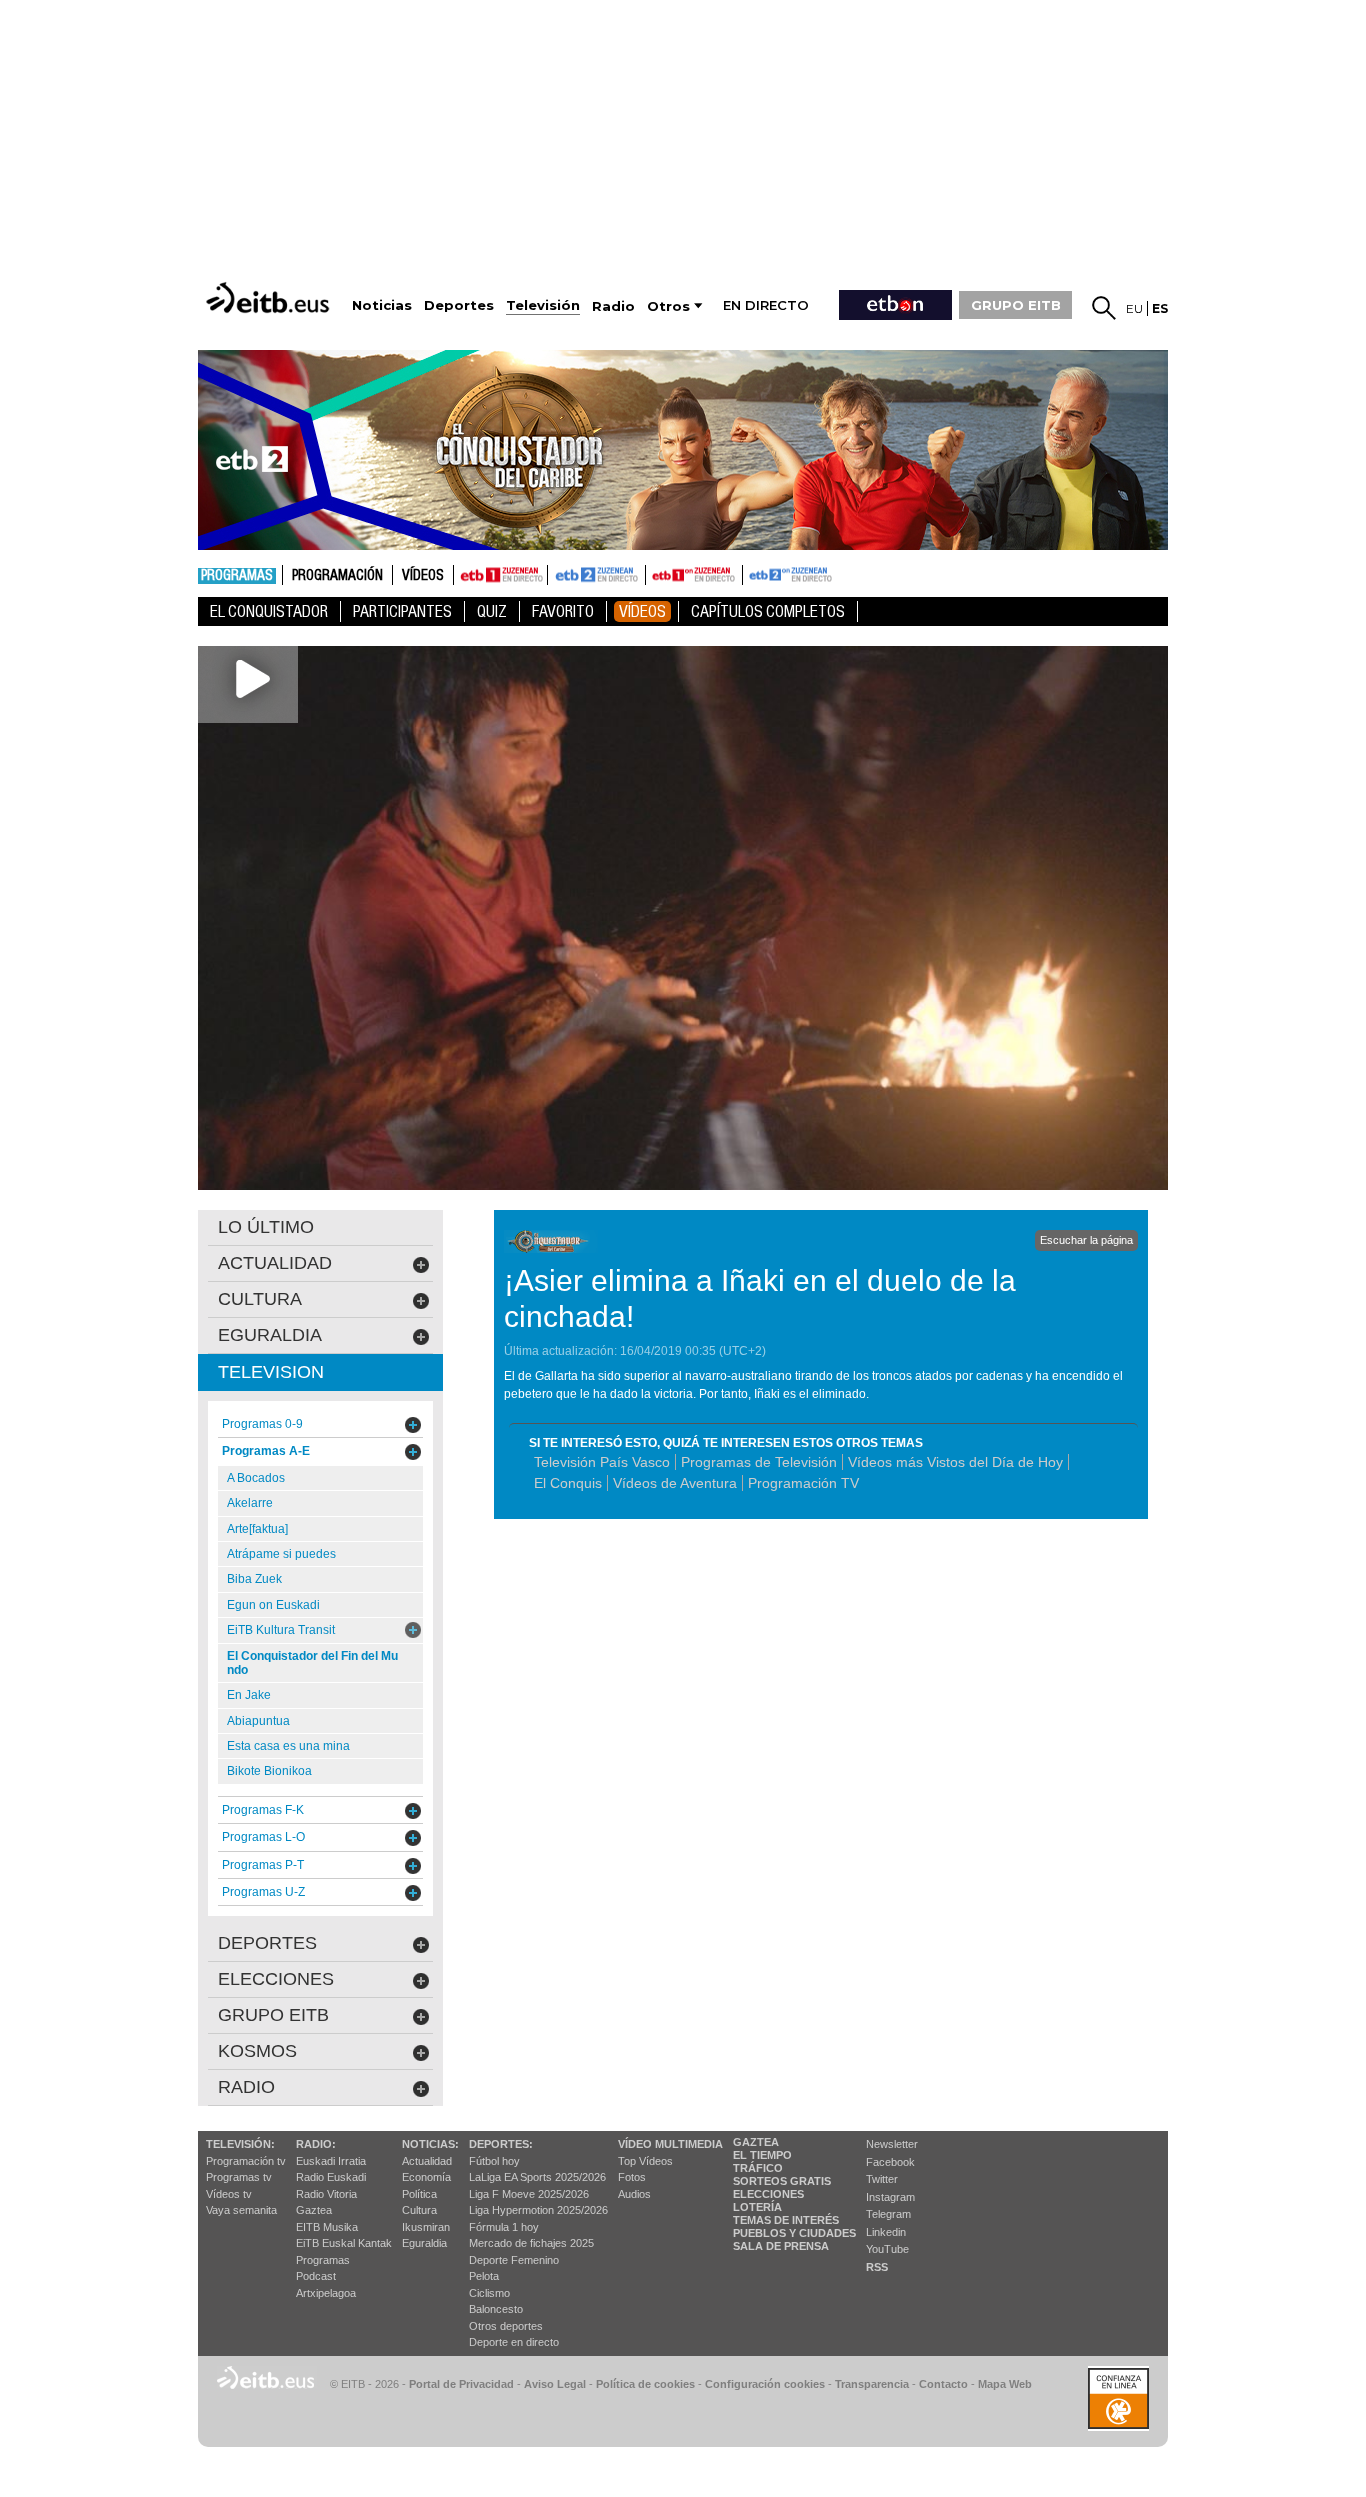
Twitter (882, 2179)
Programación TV (803, 1483)
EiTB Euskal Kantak (344, 2243)
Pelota (484, 2276)
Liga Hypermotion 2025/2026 (538, 2210)
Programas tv (239, 2177)
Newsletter (892, 2144)
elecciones (276, 1979)
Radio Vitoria (326, 2194)
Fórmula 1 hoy (504, 2227)
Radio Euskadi (331, 2177)
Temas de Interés (786, 2220)
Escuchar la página (1086, 1240)
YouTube (887, 2249)
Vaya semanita (241, 2210)
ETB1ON (655, 573)
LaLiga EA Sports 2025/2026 (537, 2177)
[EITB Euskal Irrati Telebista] (270, 297)
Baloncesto (496, 2309)
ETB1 (500, 575)
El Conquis (568, 1483)
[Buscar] (1104, 308)
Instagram (890, 2197)
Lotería (757, 2207)
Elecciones (768, 2194)
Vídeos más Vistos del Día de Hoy (955, 1462)
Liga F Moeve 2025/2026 (529, 2194)
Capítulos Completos (768, 611)
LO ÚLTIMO (266, 1227)
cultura (260, 1299)
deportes (267, 1943)
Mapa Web (1005, 2384)
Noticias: (430, 2144)
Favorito (563, 611)
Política (419, 2194)
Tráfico (758, 2168)
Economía (426, 2177)
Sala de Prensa (781, 2246)
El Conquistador (269, 611)
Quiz (492, 611)
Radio (246, 2087)
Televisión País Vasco (602, 1462)
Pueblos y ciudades (794, 2233)
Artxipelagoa (326, 2293)
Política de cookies (645, 2384)
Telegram (888, 2214)
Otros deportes (506, 2326)
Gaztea (314, 2210)
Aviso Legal (555, 2384)
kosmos (257, 2051)
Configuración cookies (765, 2384)
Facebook (890, 2162)
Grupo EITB (273, 2015)
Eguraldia (424, 2243)
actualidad (275, 1263)
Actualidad (427, 2161)
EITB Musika (327, 2227)
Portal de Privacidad (461, 2384)
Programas (237, 576)
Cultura (419, 2210)
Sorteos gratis (782, 2181)
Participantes (402, 611)
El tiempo (762, 2155)
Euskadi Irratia (331, 2161)
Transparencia (872, 2384)
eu (1134, 308)
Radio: (316, 2144)
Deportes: (501, 2144)
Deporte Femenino (514, 2260)
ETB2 (597, 575)
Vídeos (423, 576)
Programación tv (246, 2161)
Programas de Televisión (759, 1462)
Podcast (316, 2276)
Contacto (943, 2384)
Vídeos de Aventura (675, 1483)
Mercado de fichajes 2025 (531, 2243)
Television (271, 1372)
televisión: (240, 2144)
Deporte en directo (514, 2342)
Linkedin (886, 2232)
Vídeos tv (229, 2194)
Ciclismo (489, 2293)
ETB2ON (752, 573)
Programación (337, 576)
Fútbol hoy (494, 2161)
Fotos (632, 2177)
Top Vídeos (645, 2161)
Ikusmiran (426, 2227)
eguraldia (270, 1335)
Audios (634, 2194)
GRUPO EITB (1016, 305)
